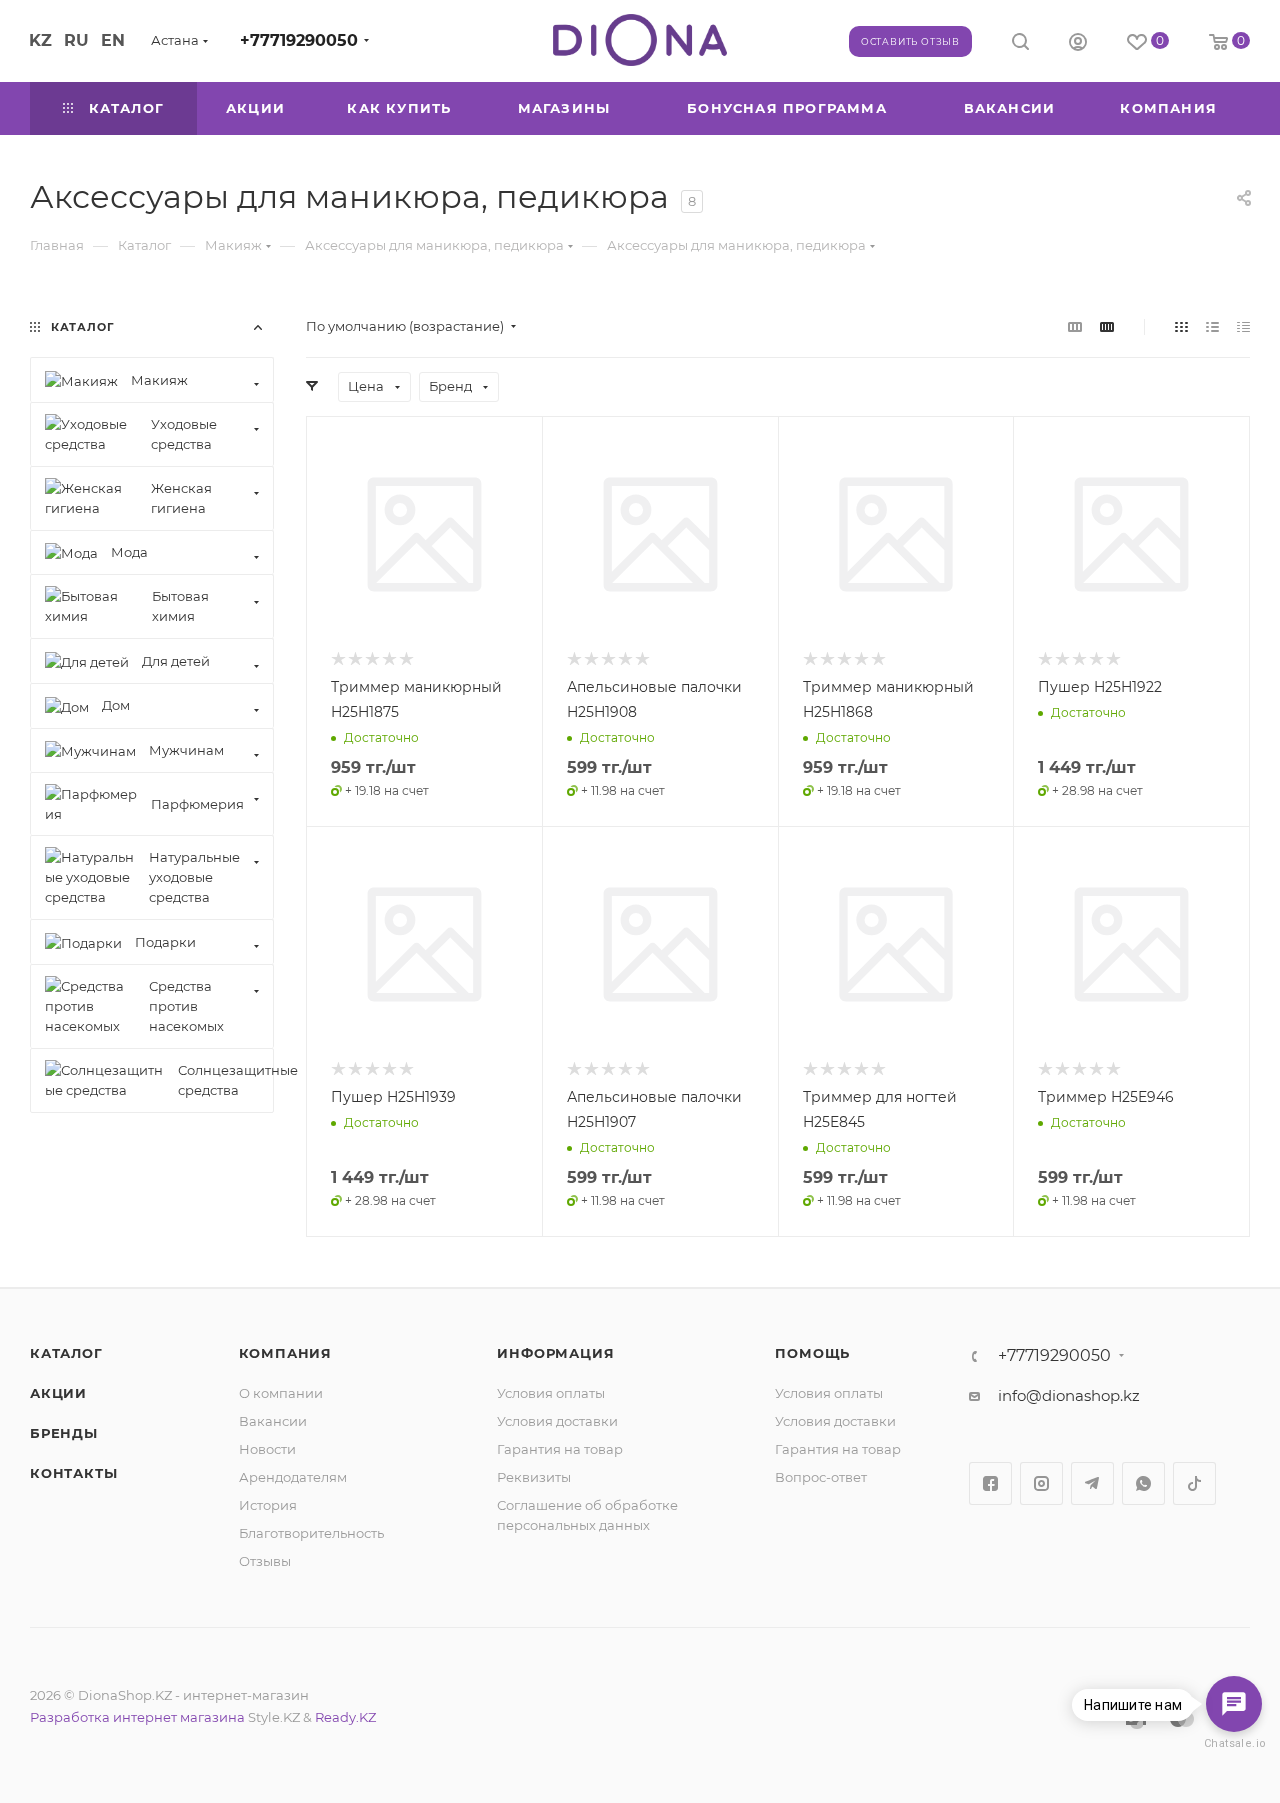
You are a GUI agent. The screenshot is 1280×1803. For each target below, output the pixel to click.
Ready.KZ (345, 1717)
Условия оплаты (551, 1393)
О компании (281, 1393)
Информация (555, 1353)
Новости (267, 1449)
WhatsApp (1143, 1483)
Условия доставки (557, 1421)
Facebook (990, 1483)
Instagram (1041, 1483)
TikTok (1194, 1483)
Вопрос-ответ (821, 1477)
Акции (58, 1393)
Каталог (66, 1353)
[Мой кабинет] (1078, 44)
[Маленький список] (1075, 326)
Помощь (812, 1353)
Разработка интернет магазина (137, 1717)
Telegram (1092, 1483)
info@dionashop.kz (1069, 1395)
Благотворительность (311, 1533)
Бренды (64, 1433)
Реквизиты (534, 1477)
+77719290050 (299, 40)
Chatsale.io (1234, 1743)
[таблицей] (1243, 326)
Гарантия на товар (560, 1449)
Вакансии (273, 1421)
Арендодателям (293, 1477)
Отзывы (265, 1561)
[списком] (1212, 326)
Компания (285, 1353)
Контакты (73, 1473)
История (268, 1505)
